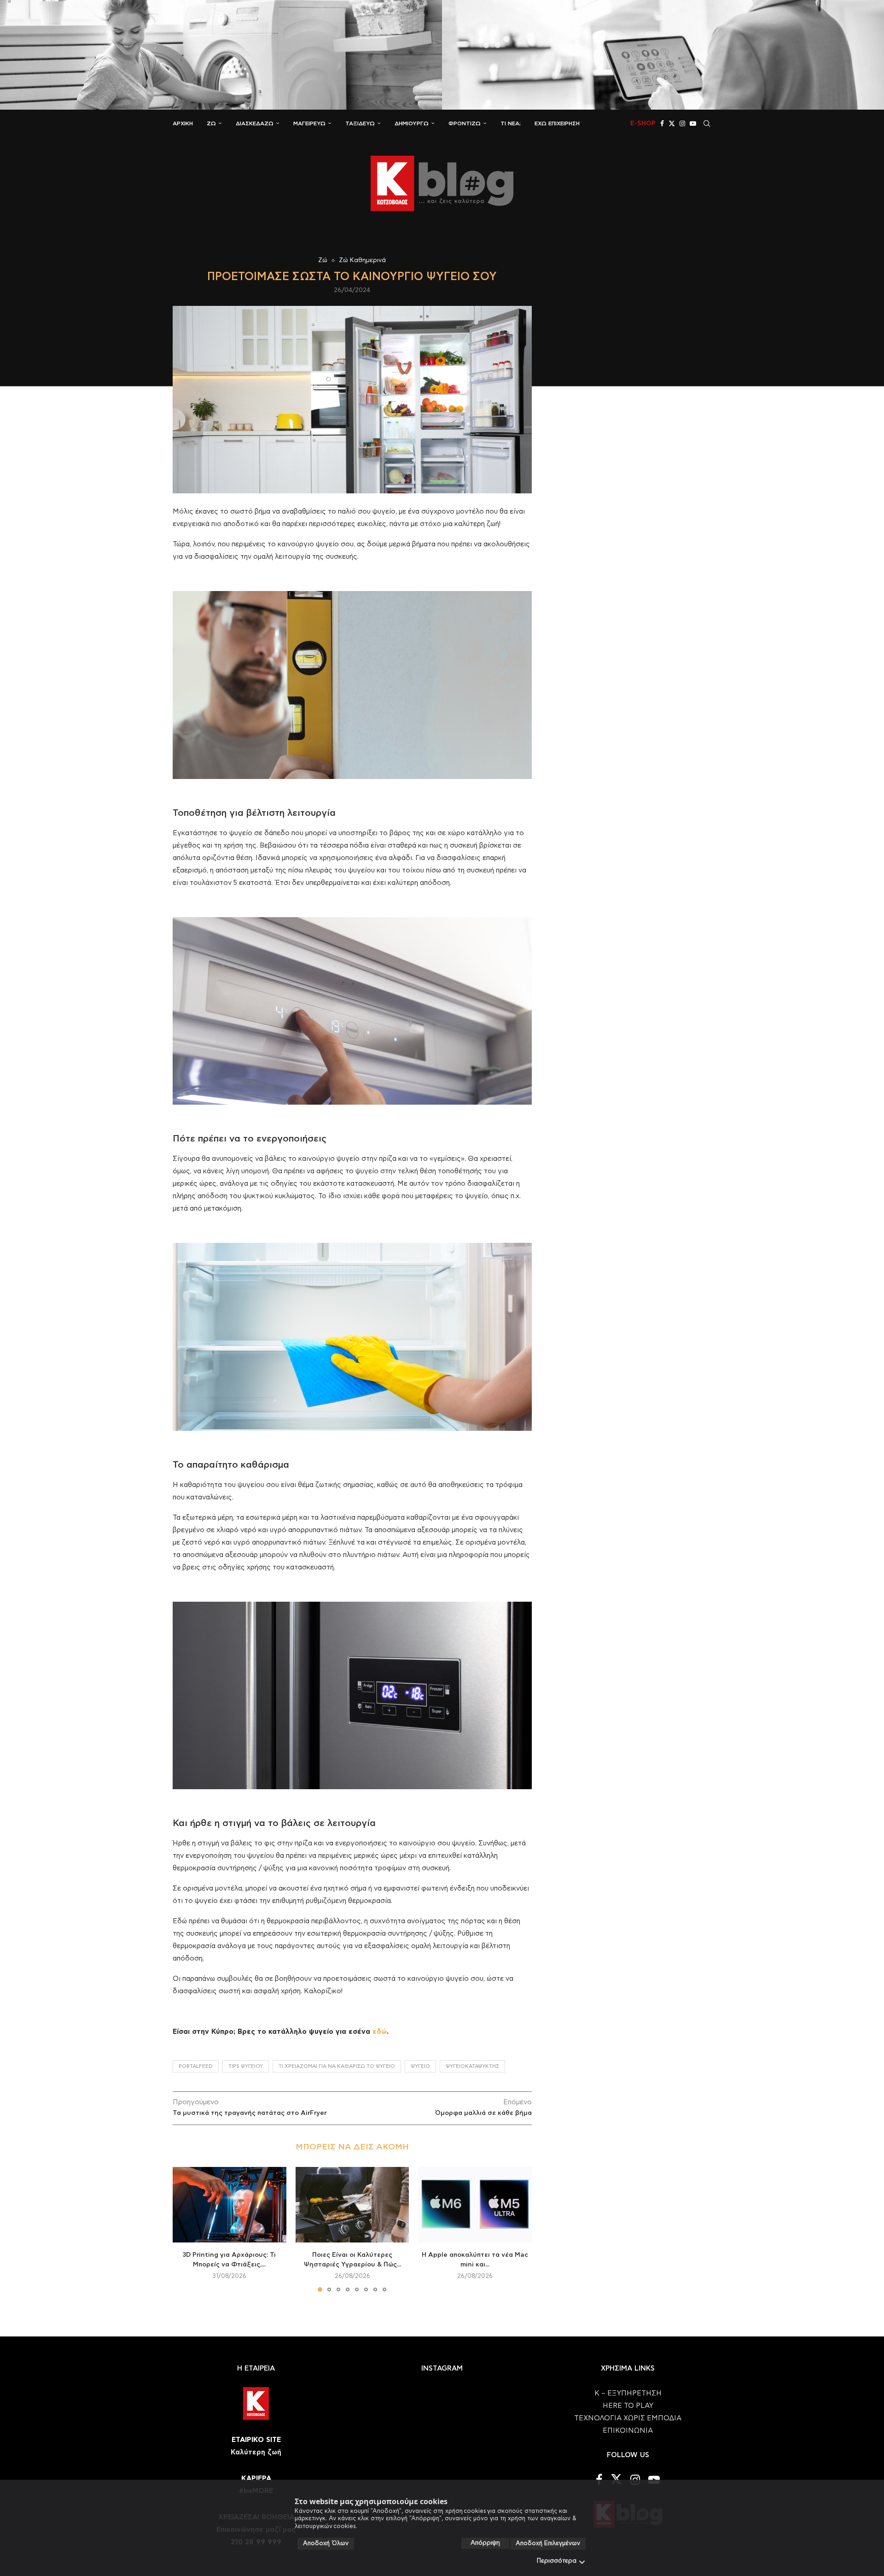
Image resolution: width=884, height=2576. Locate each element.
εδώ (380, 2032)
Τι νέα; (511, 123)
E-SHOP (643, 123)
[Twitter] (672, 123)
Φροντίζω (465, 123)
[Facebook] (662, 123)
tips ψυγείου (246, 2066)
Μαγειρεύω (309, 123)
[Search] (707, 123)
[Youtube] (693, 123)
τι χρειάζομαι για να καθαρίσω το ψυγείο (337, 2066)
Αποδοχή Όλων (326, 2544)
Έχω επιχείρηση (557, 123)
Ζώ (211, 123)
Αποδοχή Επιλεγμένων (548, 2544)
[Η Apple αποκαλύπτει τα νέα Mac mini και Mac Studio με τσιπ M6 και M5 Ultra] (475, 2205)
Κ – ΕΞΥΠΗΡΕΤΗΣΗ (628, 2393)
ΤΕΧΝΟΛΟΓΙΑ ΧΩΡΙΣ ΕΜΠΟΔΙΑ (628, 2418)
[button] (185, 2229)
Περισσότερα (557, 2561)
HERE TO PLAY (628, 2406)
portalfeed (196, 2066)
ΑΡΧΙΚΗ (183, 123)
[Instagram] (682, 123)
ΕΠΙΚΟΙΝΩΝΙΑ (628, 2431)
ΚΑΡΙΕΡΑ (256, 2479)
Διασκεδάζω (255, 123)
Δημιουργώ (412, 123)
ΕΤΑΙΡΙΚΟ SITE (256, 2440)
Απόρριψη (485, 2543)
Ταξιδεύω (360, 123)
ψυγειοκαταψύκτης (472, 2066)
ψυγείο (420, 2066)
